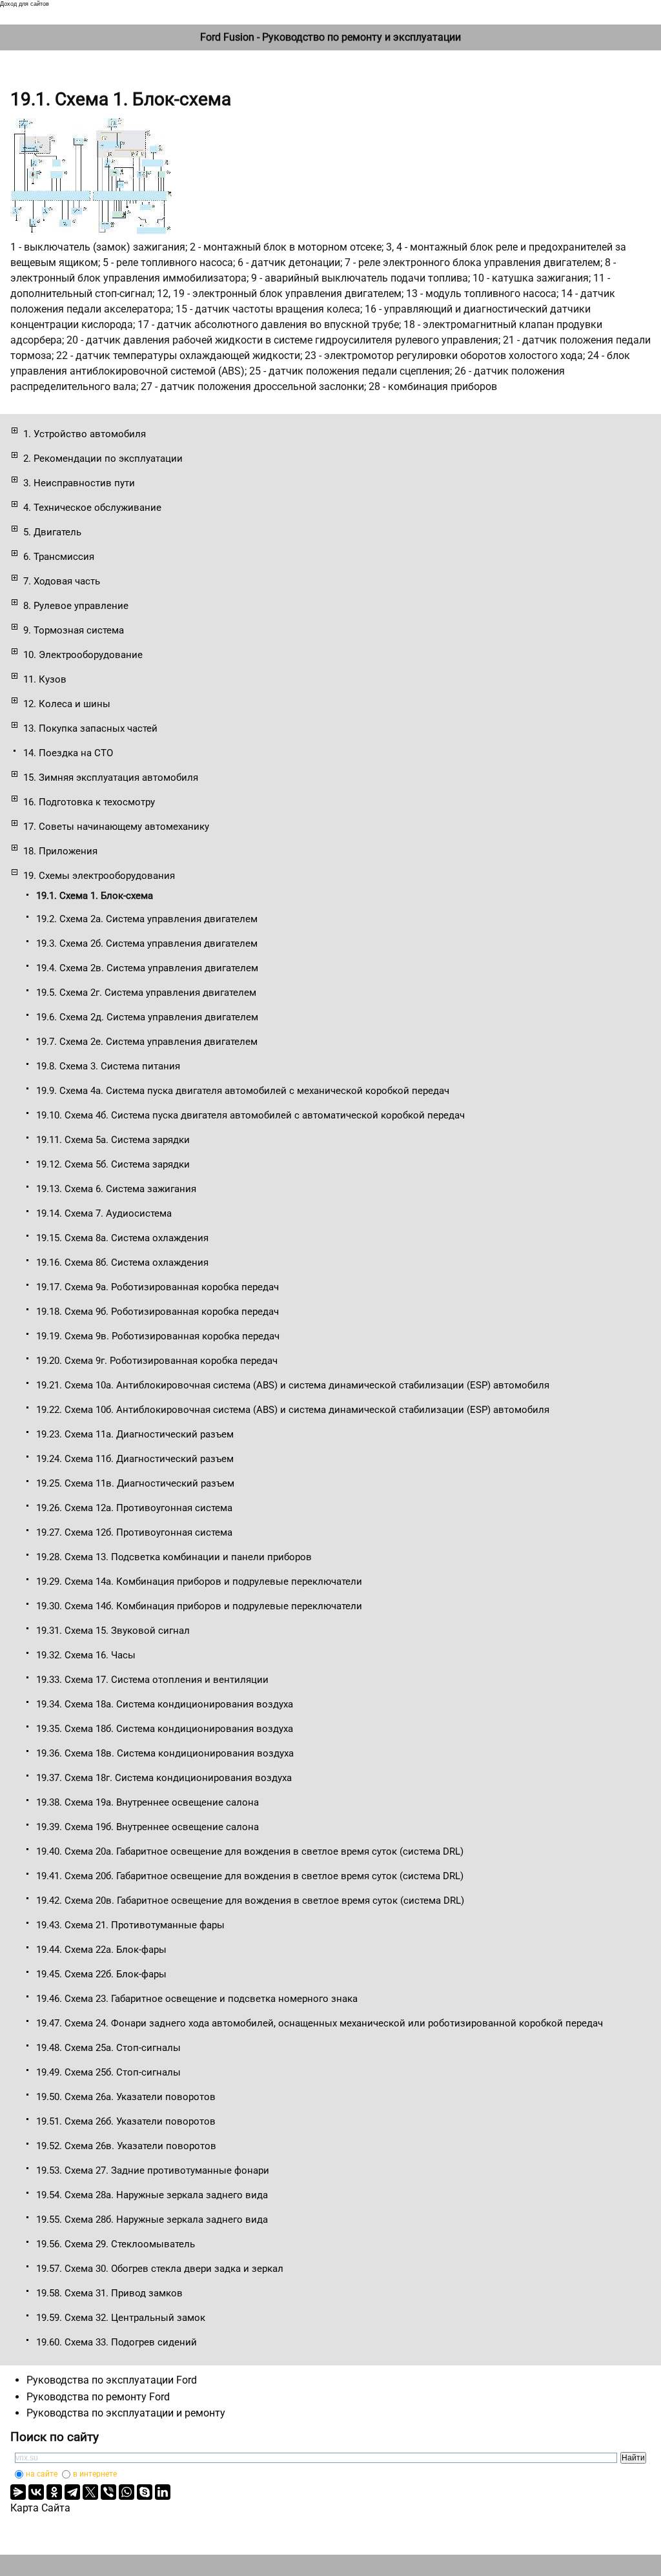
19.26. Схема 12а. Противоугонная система (134, 1508)
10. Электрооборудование (83, 655)
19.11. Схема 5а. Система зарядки (113, 1140)
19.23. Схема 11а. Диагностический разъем (135, 1434)
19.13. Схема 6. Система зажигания (116, 1189)
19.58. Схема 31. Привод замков (109, 2293)
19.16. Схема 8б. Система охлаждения (122, 1262)
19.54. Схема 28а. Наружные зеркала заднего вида (152, 2195)
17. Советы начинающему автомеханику (116, 827)
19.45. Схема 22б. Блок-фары (101, 1974)
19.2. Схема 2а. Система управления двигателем (147, 919)
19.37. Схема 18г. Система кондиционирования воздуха (164, 1778)
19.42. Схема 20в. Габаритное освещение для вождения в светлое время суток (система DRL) (250, 1901)
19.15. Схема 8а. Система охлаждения (122, 1238)
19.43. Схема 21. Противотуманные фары (130, 1925)
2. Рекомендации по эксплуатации (103, 459)
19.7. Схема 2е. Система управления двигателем (147, 1042)
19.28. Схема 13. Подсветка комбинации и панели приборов (174, 1557)
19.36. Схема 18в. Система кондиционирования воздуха (165, 1753)
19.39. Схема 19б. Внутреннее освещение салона (147, 1827)
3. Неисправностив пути (79, 483)
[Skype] (145, 2492)
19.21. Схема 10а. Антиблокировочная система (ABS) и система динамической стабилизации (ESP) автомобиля (293, 1385)
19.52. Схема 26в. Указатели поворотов (126, 2146)
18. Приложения (60, 851)
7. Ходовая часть (62, 581)
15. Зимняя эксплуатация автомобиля (111, 778)
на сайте (42, 2474)
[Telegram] (72, 2492)
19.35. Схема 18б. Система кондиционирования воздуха (165, 1729)
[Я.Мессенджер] (18, 2492)
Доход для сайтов (25, 4)
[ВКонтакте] (36, 2492)
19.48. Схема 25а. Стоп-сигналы (108, 2048)
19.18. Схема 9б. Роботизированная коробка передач (158, 1312)
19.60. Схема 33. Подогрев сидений (117, 2342)
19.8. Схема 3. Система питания (108, 1066)
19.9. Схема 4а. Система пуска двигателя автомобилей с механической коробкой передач (243, 1091)
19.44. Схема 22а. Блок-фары (101, 1950)
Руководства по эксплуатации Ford (112, 2380)
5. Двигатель (52, 532)
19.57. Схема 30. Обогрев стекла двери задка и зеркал (160, 2269)
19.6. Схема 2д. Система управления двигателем (147, 1017)
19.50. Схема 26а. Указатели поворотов (126, 2097)
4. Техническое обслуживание (92, 508)
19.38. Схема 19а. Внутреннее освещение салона (147, 1802)
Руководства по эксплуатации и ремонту (126, 2413)
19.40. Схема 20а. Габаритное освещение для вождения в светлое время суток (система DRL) (250, 1851)
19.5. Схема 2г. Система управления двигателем (146, 993)
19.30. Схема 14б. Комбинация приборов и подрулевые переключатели (199, 1606)
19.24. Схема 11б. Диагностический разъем (135, 1459)
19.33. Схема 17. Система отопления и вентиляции (152, 1680)
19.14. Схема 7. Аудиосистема (104, 1213)
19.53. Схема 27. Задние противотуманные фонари (153, 2170)
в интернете (95, 2474)
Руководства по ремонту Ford (98, 2397)
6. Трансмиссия (59, 557)
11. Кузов (45, 679)
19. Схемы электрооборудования (99, 876)
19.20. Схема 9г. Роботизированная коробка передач (157, 1361)
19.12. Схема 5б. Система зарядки (113, 1164)
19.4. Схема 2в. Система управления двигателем (147, 968)
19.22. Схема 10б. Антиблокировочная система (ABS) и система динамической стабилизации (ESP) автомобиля (293, 1410)
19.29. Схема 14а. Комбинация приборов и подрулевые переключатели (199, 1582)
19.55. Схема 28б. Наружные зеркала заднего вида (152, 2220)
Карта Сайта (40, 2508)
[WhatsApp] (127, 2492)
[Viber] (108, 2492)
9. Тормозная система (74, 630)
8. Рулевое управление (76, 606)
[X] (90, 2492)
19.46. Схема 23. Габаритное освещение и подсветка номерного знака (197, 1999)
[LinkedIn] (163, 2492)
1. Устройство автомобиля (85, 434)
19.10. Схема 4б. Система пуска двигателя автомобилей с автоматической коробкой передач (250, 1115)
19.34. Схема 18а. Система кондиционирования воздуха (165, 1704)
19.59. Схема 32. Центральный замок (121, 2318)
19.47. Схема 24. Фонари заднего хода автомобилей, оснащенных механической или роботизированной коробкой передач (320, 2023)
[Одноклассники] (54, 2492)
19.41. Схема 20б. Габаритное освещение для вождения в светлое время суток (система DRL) (250, 1876)
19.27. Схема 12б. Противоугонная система (134, 1532)
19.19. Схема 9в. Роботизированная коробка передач (158, 1336)
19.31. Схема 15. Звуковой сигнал (113, 1631)
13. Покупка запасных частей (90, 728)
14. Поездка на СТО (68, 753)
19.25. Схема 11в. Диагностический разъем (135, 1483)
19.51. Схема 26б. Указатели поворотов (126, 2121)
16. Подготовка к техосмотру (89, 802)
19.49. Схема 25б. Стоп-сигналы (108, 2072)
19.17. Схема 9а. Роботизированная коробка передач (158, 1287)
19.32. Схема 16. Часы (86, 1655)
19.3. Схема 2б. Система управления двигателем (147, 943)
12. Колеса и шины (67, 704)
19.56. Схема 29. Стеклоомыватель (116, 2244)
